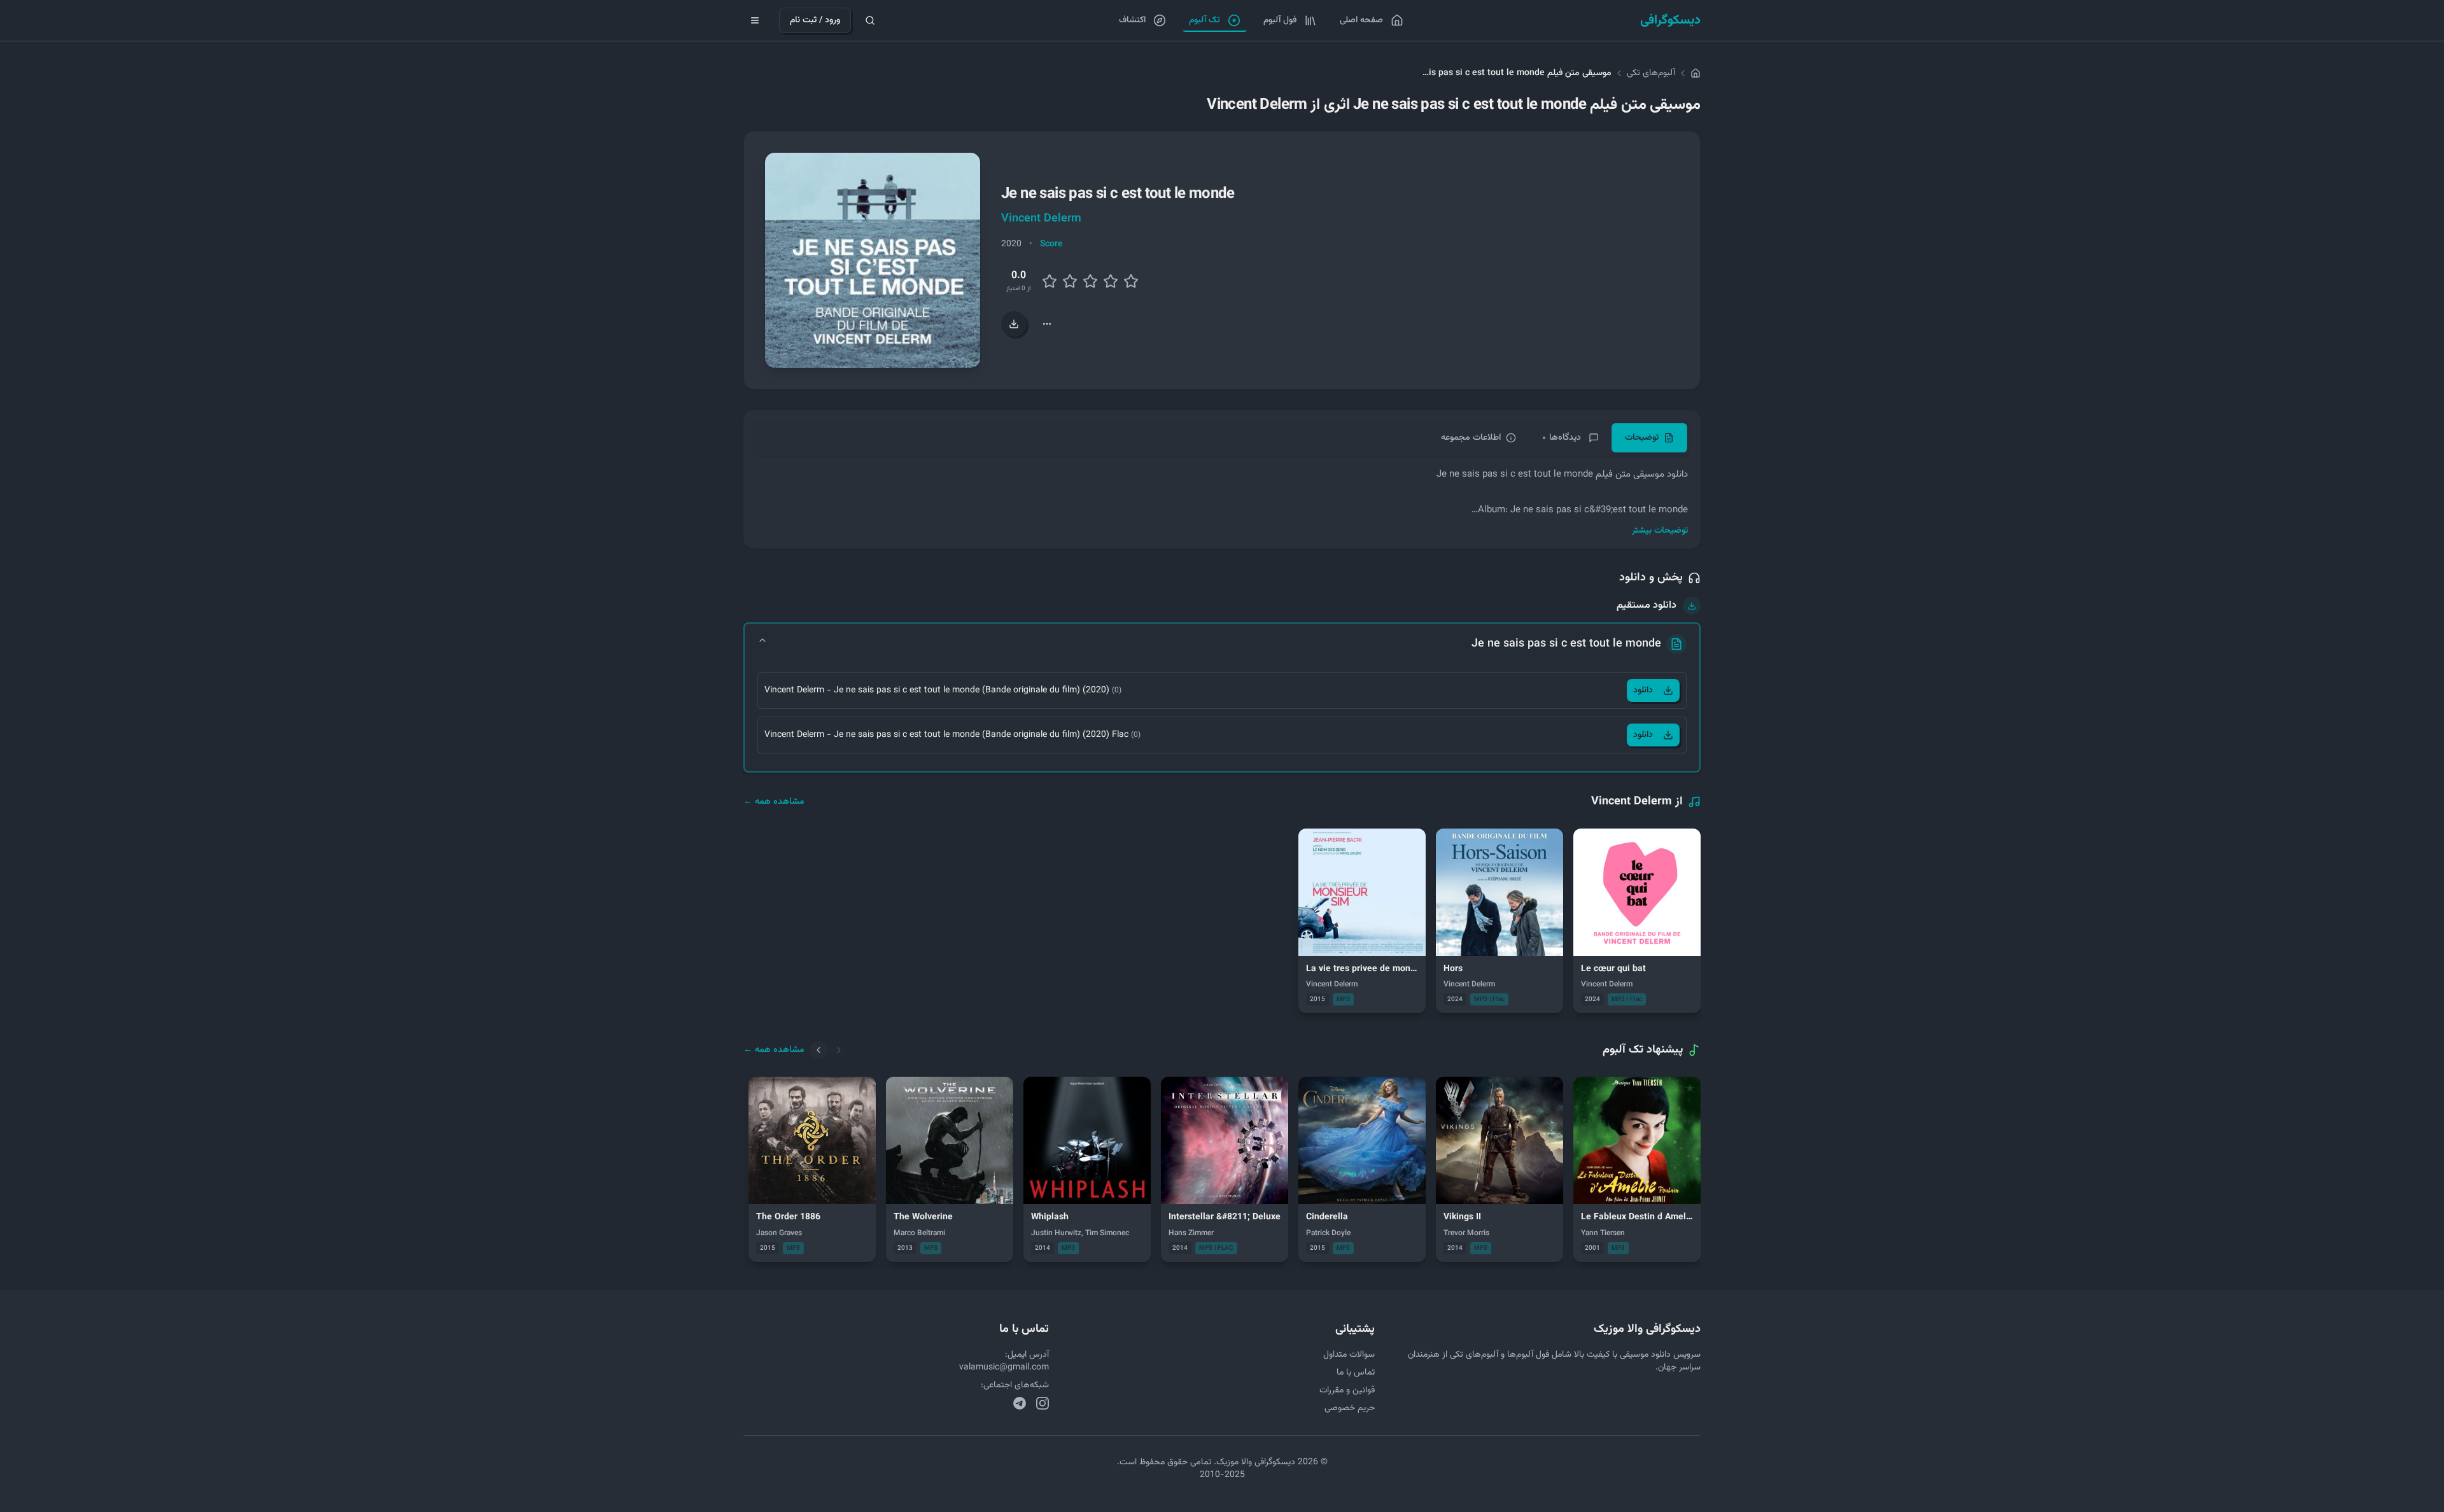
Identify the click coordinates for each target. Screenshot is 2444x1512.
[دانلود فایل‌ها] (1014, 324)
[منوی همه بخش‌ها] (755, 20)
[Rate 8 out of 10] (1111, 281)
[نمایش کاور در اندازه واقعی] (873, 260)
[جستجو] (870, 20)
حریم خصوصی (1350, 1408)
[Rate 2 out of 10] (1050, 281)
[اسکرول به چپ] (818, 1050)
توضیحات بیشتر (1660, 531)
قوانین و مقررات (1347, 1390)
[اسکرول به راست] (839, 1050)
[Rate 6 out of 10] (1090, 281)
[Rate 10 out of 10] (1131, 281)
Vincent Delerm (1041, 219)
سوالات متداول (1349, 1355)
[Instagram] (1043, 1403)
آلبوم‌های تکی (1651, 73)
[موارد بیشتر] (1047, 324)
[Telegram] (1020, 1403)
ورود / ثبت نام (815, 20)
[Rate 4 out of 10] (1070, 281)
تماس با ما (1356, 1373)
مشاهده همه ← (774, 802)
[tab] (1649, 438)
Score (1051, 244)
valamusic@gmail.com (1004, 1368)
